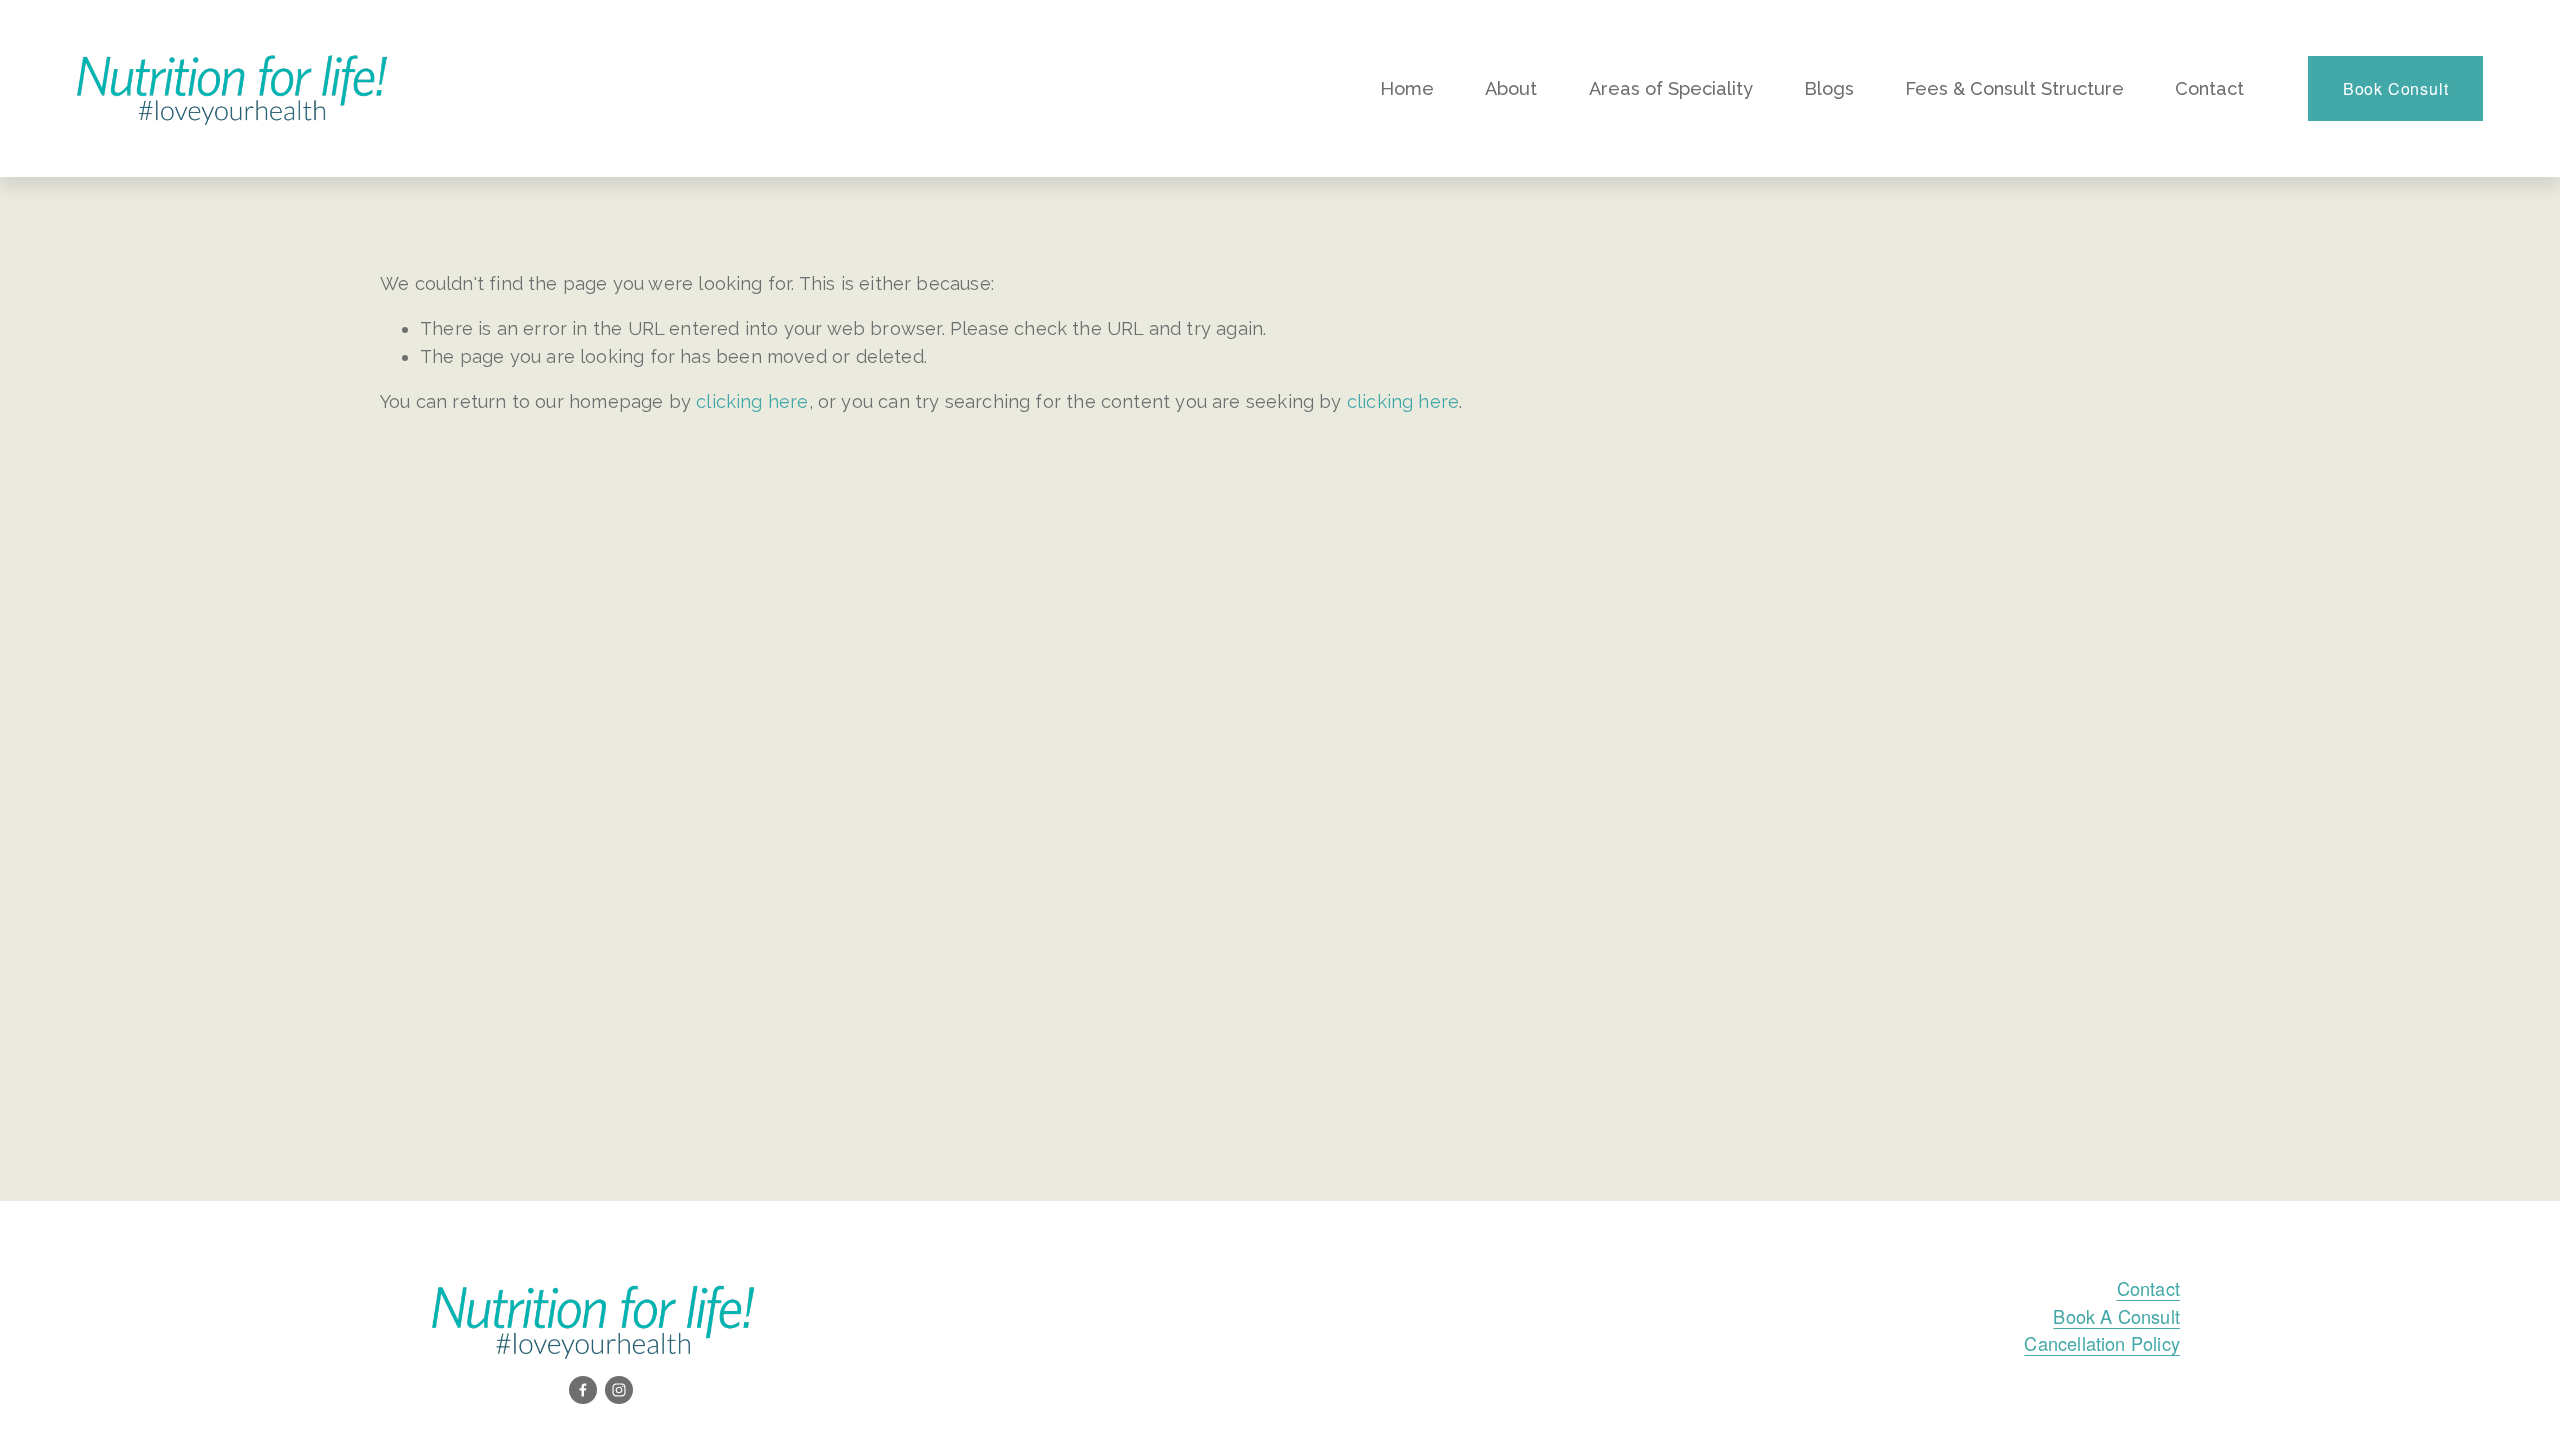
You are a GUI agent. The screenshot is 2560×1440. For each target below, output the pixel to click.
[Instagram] (619, 1390)
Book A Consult (2116, 1316)
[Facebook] (583, 1390)
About (1511, 88)
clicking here (752, 401)
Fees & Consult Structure (2014, 88)
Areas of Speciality (1671, 88)
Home (1407, 88)
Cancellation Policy (2101, 1343)
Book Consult (2396, 88)
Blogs (1829, 88)
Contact (2209, 88)
